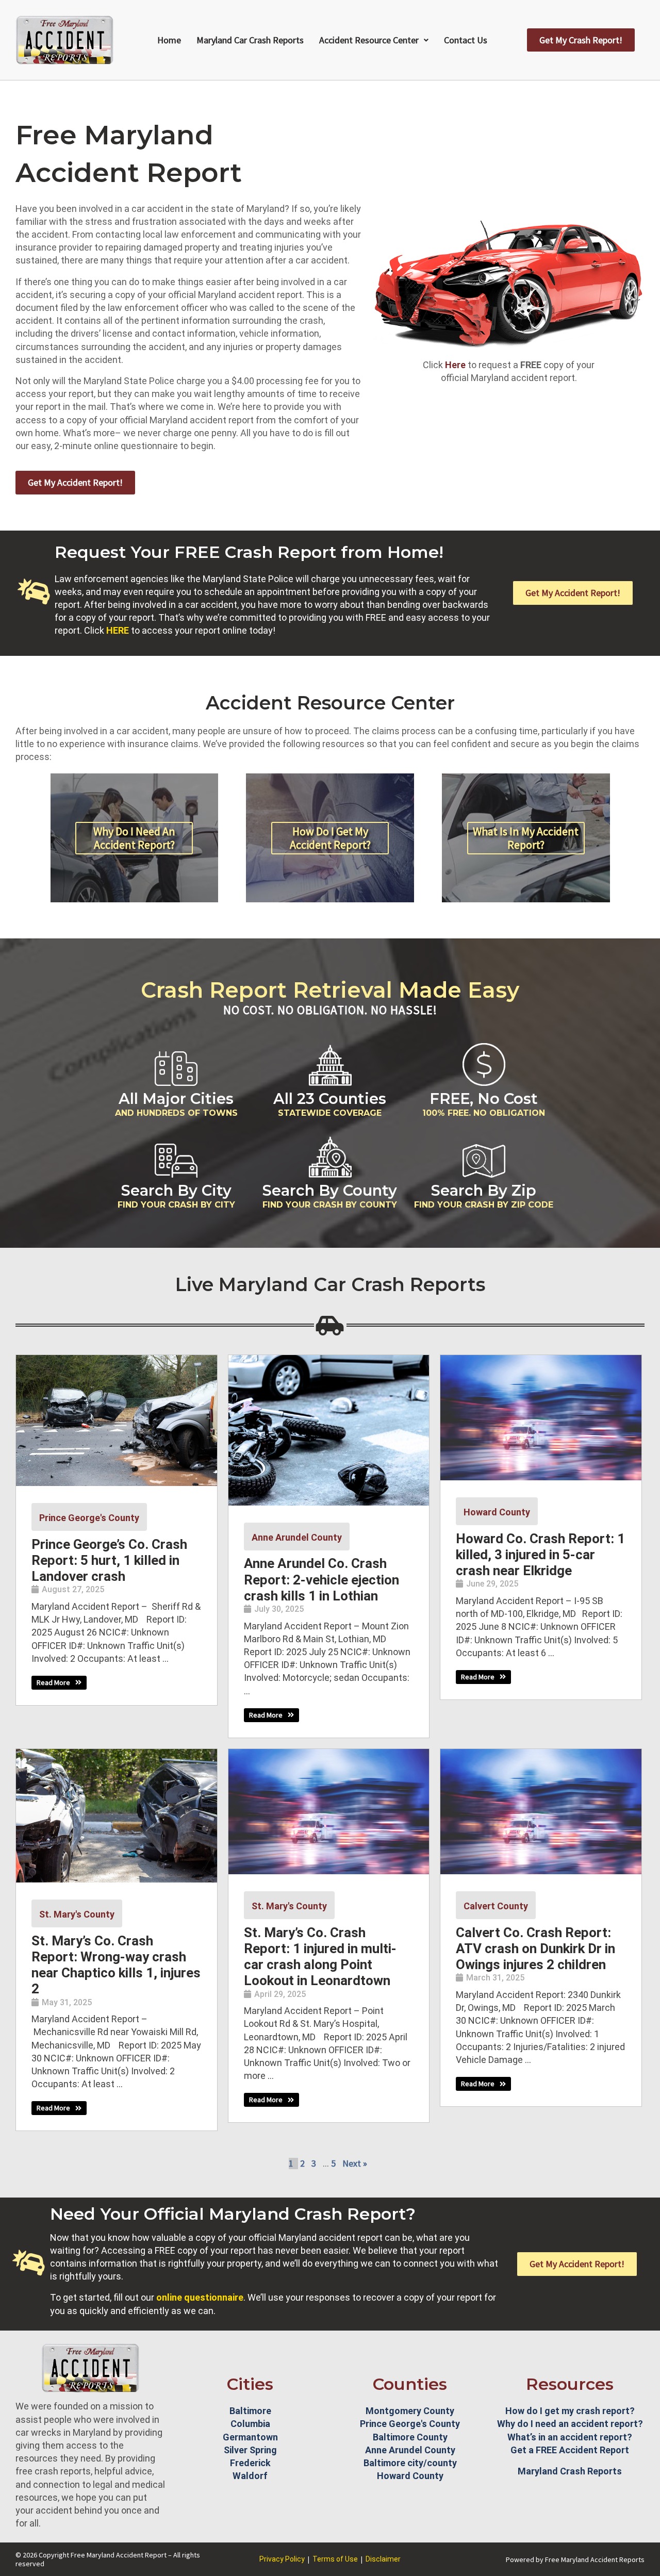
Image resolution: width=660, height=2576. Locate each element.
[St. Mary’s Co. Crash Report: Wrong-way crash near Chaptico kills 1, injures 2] (117, 1815)
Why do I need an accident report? (570, 2424)
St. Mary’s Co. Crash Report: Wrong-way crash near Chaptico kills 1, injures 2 (116, 1965)
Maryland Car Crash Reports (250, 40)
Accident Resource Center (369, 40)
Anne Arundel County (297, 1537)
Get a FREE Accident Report (570, 2450)
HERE (118, 630)
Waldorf (250, 2476)
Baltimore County (410, 2437)
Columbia (250, 2424)
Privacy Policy (282, 2559)
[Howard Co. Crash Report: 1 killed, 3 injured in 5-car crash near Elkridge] (541, 1417)
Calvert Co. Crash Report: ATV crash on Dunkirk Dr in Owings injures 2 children (535, 1948)
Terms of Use (335, 2559)
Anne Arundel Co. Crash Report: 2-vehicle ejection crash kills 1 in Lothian (321, 1579)
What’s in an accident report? (570, 2437)
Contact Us (466, 40)
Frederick (250, 2463)
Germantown (250, 2437)
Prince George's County (89, 1518)
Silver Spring (250, 2450)
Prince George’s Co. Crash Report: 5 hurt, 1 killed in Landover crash (109, 1560)
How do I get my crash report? (570, 2411)
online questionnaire (200, 2297)
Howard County (497, 1512)
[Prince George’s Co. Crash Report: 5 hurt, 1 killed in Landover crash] (117, 1420)
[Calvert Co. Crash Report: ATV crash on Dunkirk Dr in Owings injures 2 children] (541, 1811)
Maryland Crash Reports (570, 2471)
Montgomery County (410, 2411)
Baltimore (250, 2411)
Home (169, 40)
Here (455, 365)
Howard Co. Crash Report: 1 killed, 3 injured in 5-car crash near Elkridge (540, 1555)
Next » (355, 2164)
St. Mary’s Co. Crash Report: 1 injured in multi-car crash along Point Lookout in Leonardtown (320, 1957)
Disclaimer (383, 2559)
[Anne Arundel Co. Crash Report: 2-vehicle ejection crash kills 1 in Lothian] (329, 1430)
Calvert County (496, 1906)
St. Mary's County (77, 1914)
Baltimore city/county (410, 2463)
